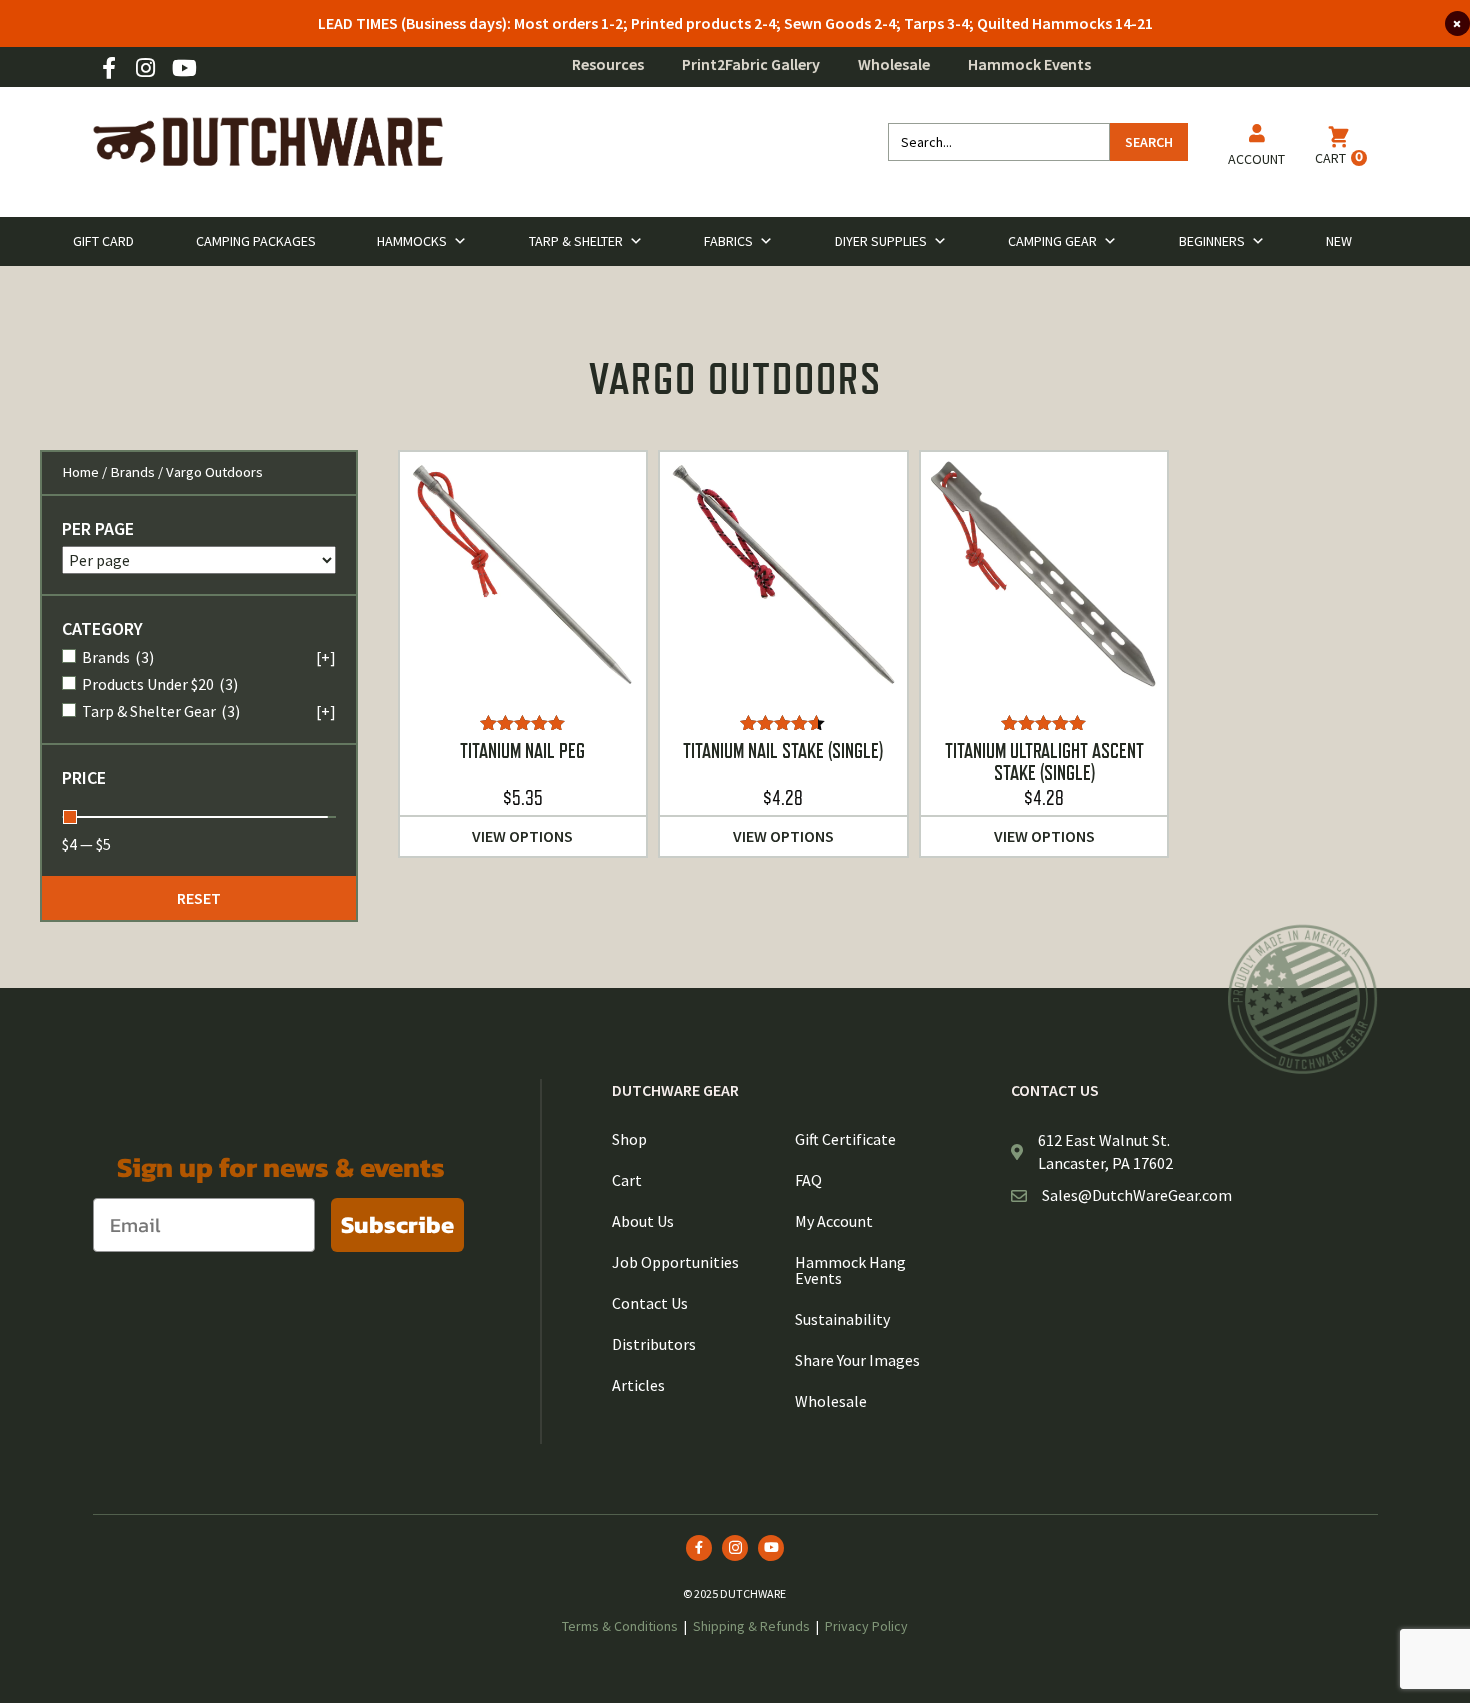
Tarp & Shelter (576, 241)
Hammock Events (1029, 64)
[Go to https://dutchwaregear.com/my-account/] (1256, 148)
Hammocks (412, 241)
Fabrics (728, 241)
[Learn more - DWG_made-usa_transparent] (1303, 998)
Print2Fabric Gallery (751, 64)
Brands (132, 472)
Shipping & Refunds (751, 1626)
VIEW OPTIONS (522, 836)
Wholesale (894, 64)
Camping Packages (256, 241)
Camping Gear (1052, 241)
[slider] (70, 817)
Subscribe (397, 1224)
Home (80, 472)
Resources (608, 64)
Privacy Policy (866, 1626)
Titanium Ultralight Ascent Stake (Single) (1044, 762)
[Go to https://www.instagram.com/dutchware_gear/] (146, 69)
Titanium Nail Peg (522, 751)
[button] (199, 898)
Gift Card (103, 241)
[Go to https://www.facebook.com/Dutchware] (109, 69)
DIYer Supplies (881, 241)
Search (1149, 142)
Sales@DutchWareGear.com (1137, 1195)
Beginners (1212, 241)
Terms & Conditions (620, 1626)
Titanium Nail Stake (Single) (783, 751)
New (1339, 241)
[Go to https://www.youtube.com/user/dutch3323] (183, 69)
